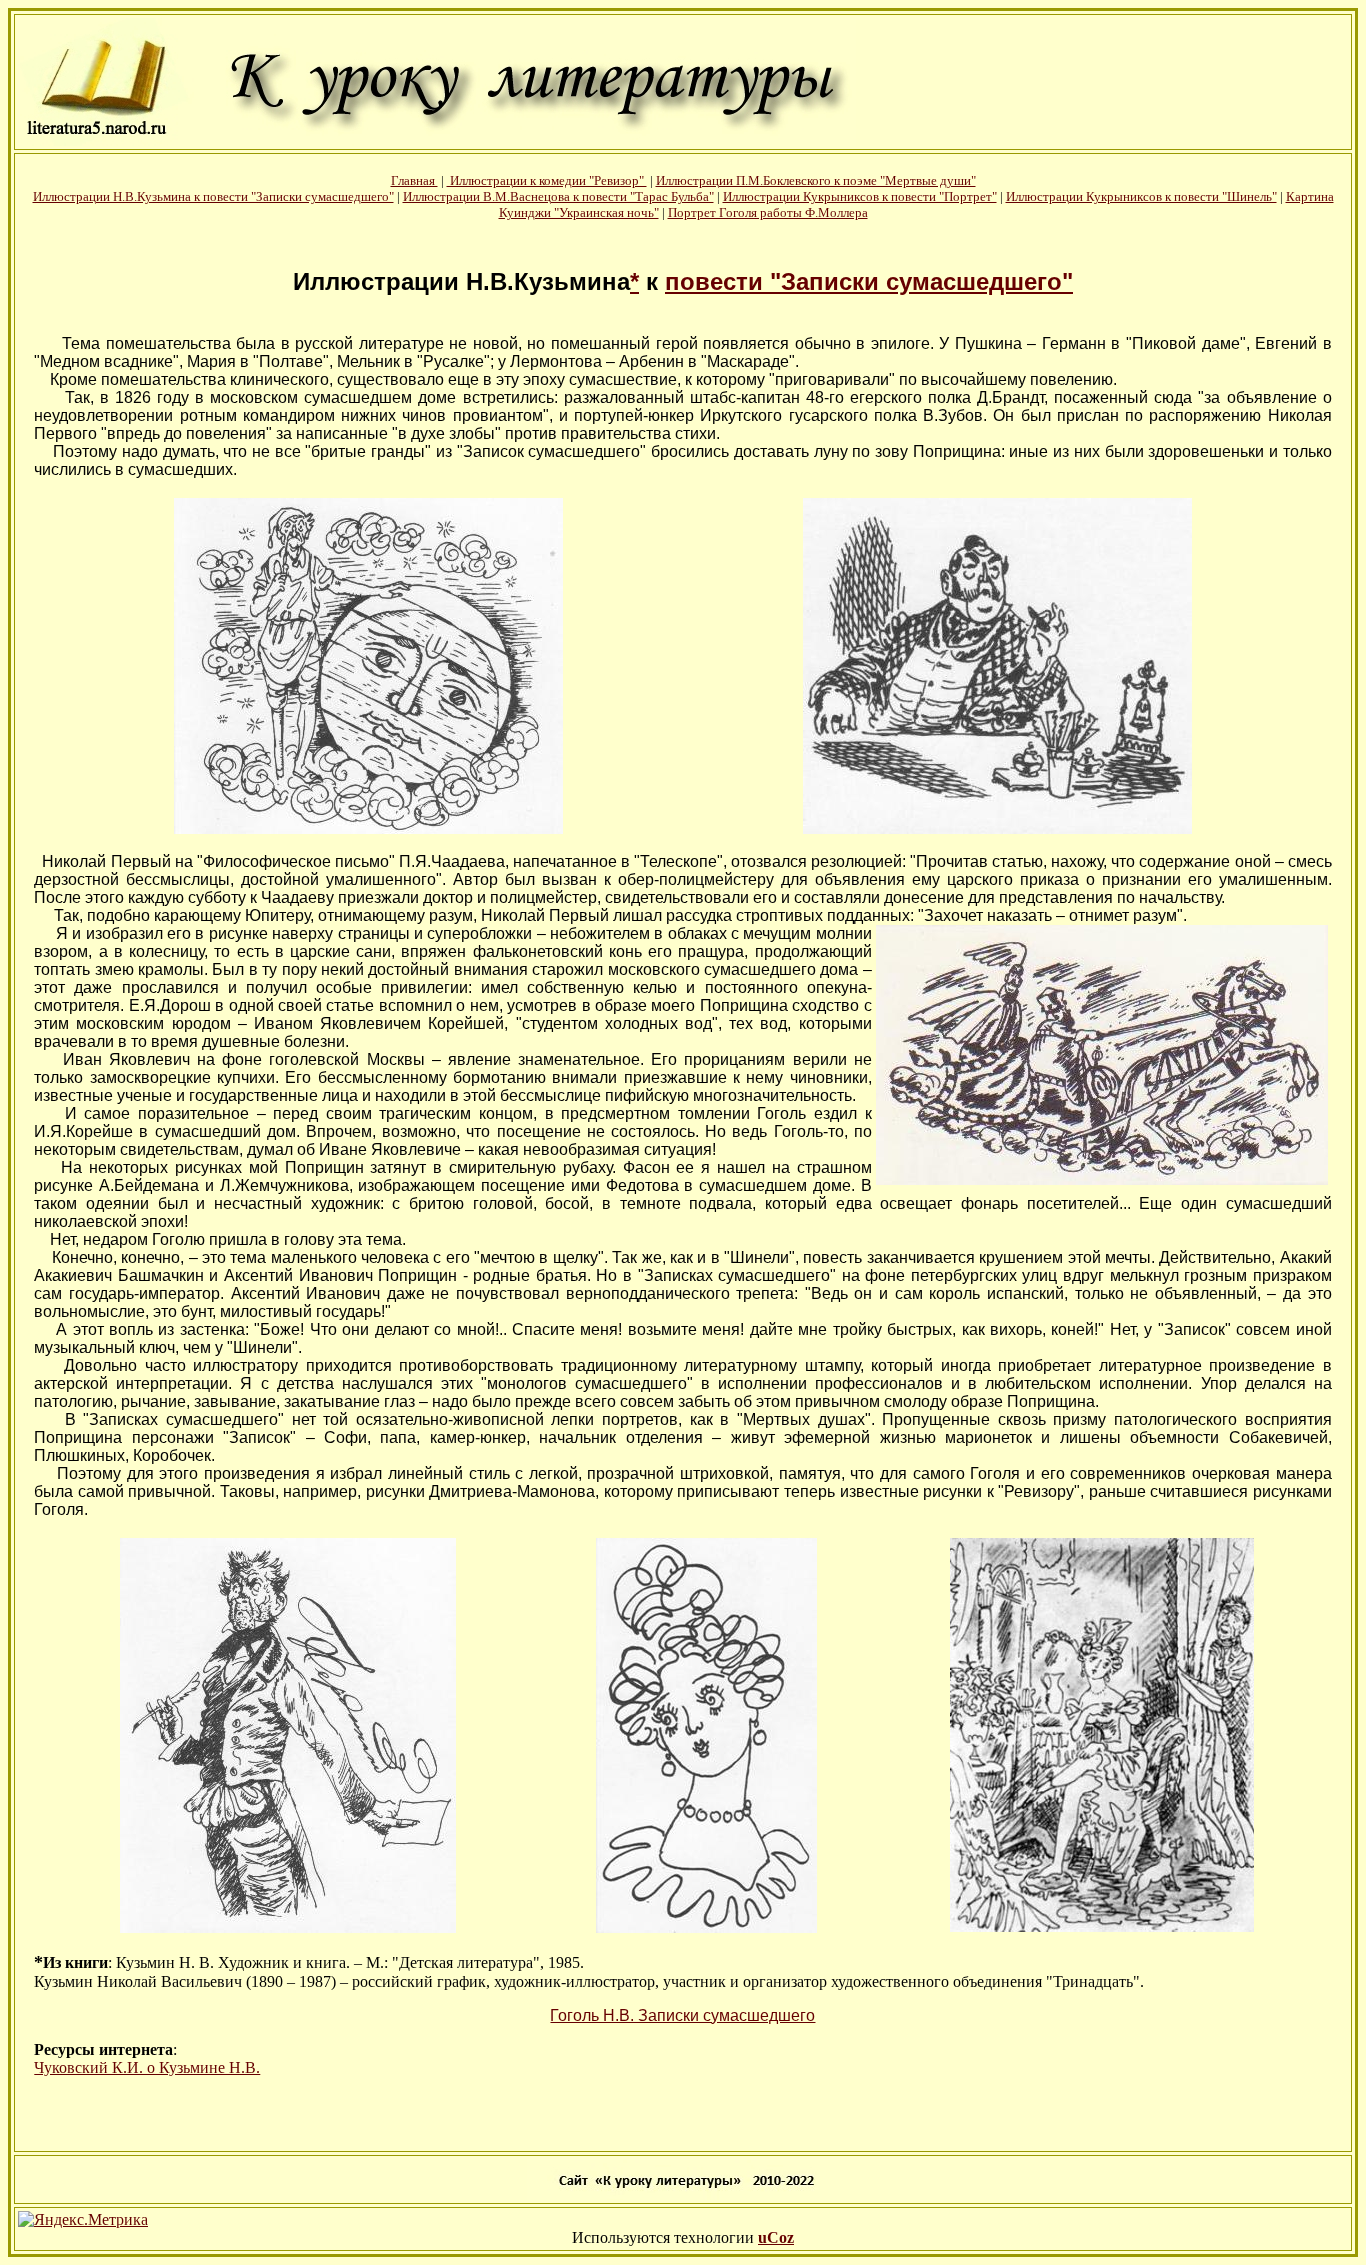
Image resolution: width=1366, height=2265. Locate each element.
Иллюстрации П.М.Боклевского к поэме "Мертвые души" (816, 180)
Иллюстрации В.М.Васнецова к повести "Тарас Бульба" (558, 196)
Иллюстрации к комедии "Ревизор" (547, 180)
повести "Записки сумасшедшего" (869, 281)
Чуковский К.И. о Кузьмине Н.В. (147, 2067)
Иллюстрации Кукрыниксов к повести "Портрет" (860, 196)
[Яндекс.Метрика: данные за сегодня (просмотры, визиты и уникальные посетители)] (83, 2220)
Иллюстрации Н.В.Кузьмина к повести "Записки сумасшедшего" (213, 196)
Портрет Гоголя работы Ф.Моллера (768, 212)
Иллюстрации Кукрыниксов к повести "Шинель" (1141, 196)
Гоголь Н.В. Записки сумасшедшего (682, 2015)
